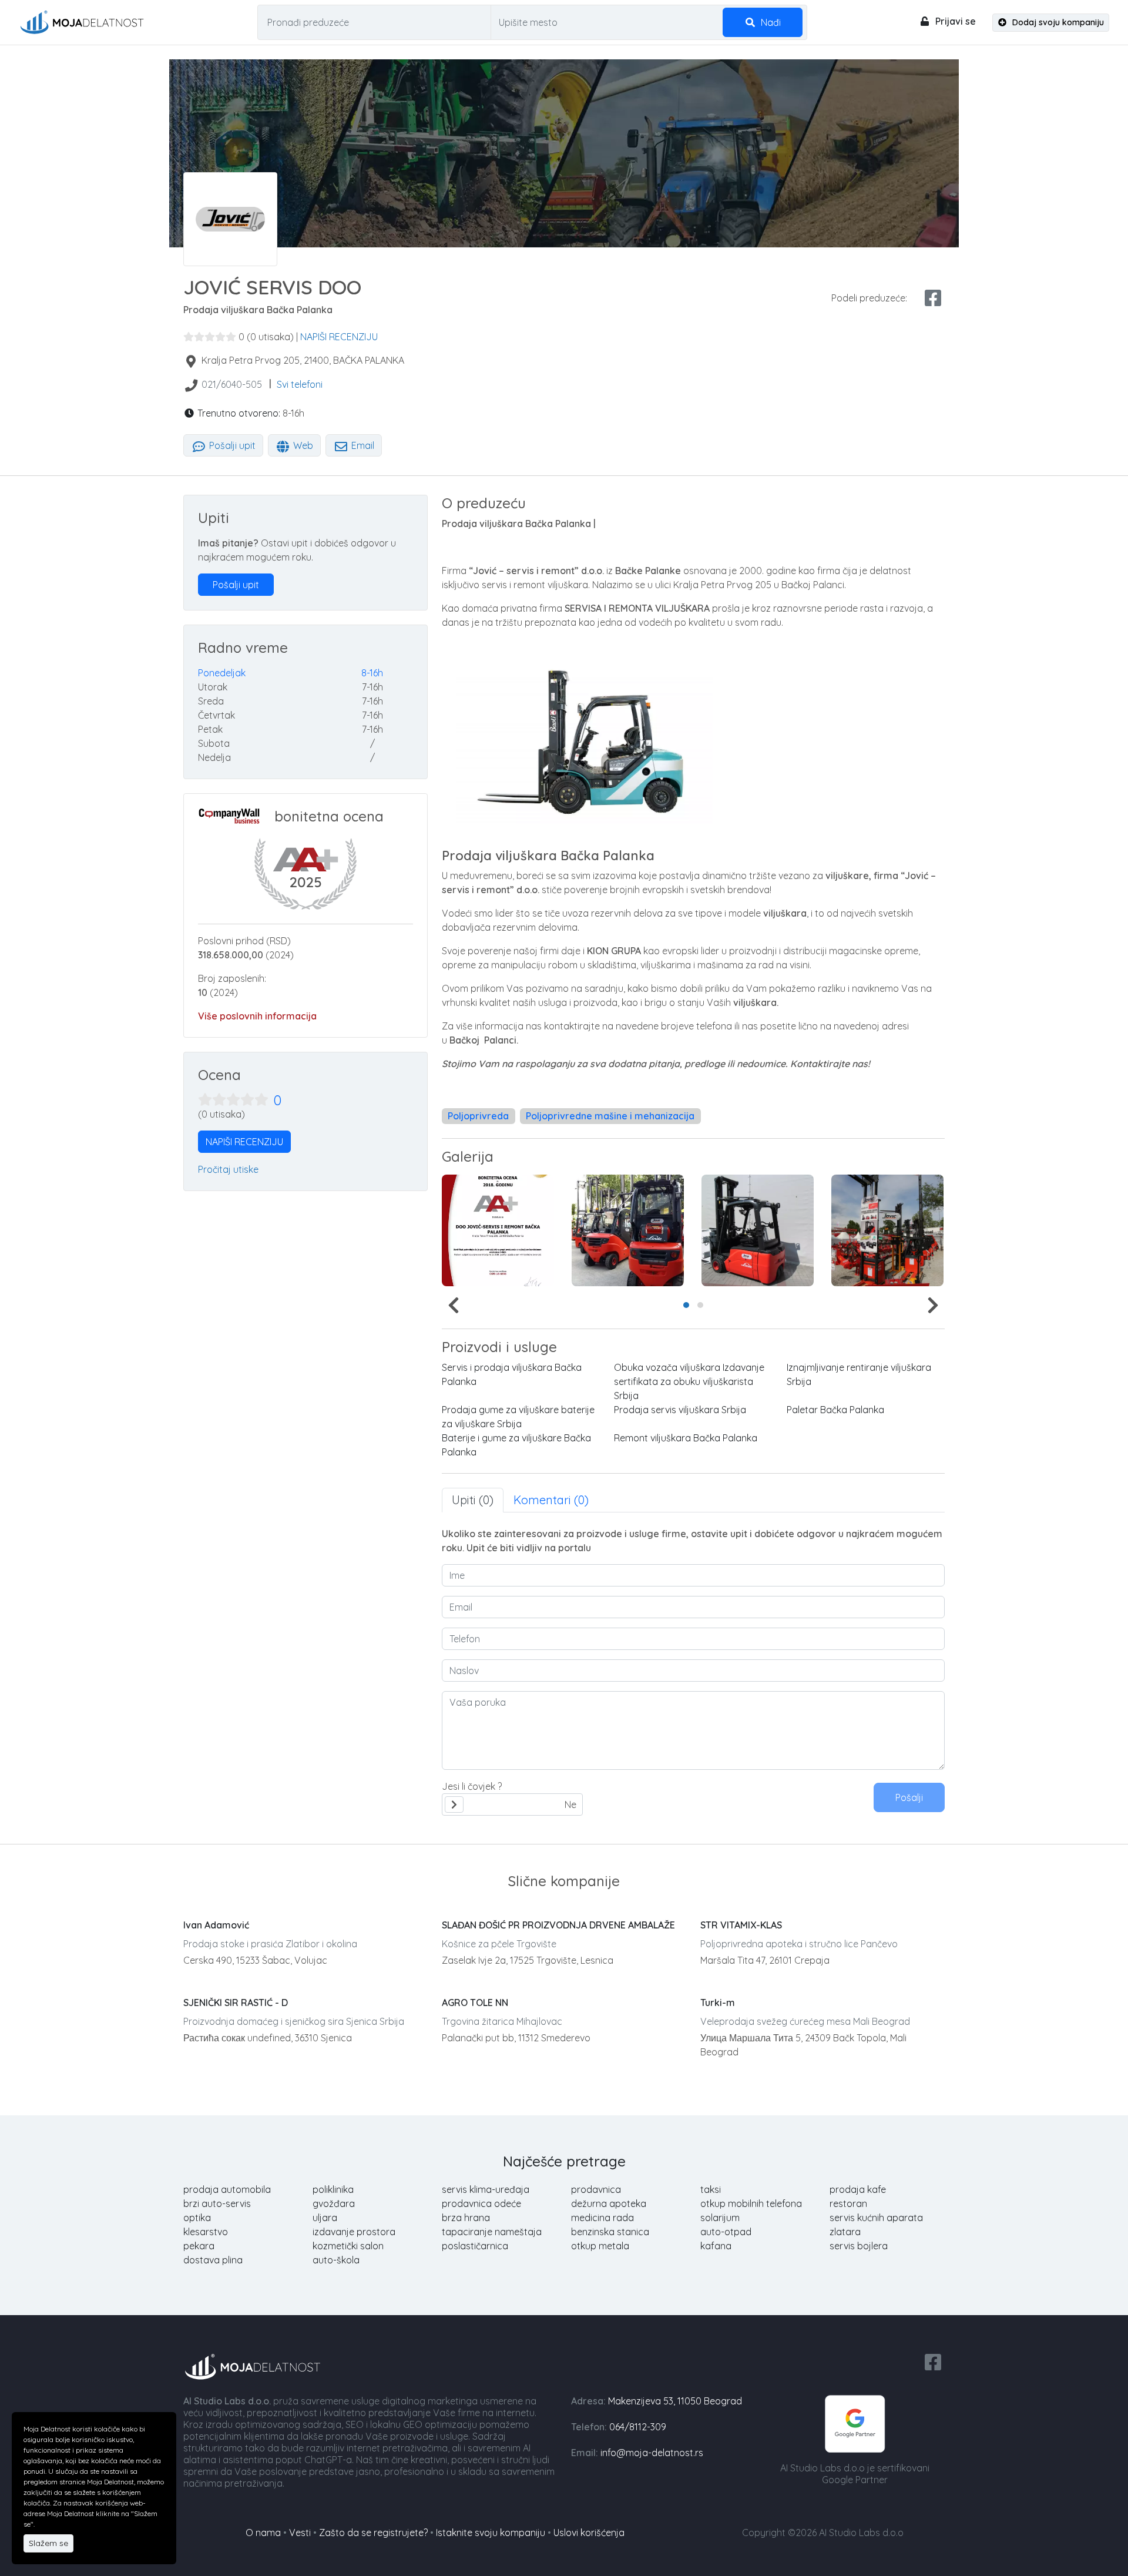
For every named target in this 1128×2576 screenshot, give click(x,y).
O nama (263, 2533)
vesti (300, 2533)
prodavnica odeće (481, 2203)
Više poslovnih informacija (257, 1016)
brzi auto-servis (217, 2203)
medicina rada (602, 2218)
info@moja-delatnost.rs (652, 2453)
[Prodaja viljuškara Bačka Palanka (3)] (758, 1230)
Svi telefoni (300, 384)
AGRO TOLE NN (475, 2003)
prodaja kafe (858, 2189)
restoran (848, 2203)
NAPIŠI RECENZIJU (339, 337)
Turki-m (718, 2003)
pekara (199, 2246)
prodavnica (596, 2189)
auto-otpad (726, 2232)
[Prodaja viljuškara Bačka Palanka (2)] (887, 1230)
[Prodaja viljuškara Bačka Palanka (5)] (628, 1230)
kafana (716, 2246)
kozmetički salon (348, 2246)
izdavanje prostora (354, 2232)
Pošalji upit (231, 445)
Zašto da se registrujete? (373, 2533)
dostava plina (213, 2260)
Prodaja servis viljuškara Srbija (680, 1410)
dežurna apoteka (609, 2203)
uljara (325, 2218)
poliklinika (333, 2189)
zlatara (845, 2232)
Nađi (770, 22)
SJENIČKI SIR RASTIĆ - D (236, 2003)
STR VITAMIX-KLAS (741, 1925)
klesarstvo (206, 2232)
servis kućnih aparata (876, 2218)
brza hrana (466, 2218)
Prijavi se (954, 21)
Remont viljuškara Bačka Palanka (686, 1438)
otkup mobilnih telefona (751, 2203)
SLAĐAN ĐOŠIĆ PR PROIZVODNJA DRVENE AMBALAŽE (558, 1925)
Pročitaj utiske (228, 1169)
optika (197, 2218)
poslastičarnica (475, 2246)
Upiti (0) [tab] (473, 1500)
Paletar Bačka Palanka (835, 1410)
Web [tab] (302, 445)
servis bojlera (859, 2246)
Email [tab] (362, 445)
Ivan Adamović (216, 1925)
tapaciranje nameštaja (492, 2232)
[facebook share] (933, 298)
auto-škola (336, 2260)
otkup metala (600, 2246)
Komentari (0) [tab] (551, 1500)
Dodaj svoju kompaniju (1057, 22)
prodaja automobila (227, 2189)
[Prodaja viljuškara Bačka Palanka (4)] (498, 1230)
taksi (711, 2189)
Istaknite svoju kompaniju (491, 2533)
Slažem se (48, 2543)
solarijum (720, 2218)
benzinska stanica (610, 2232)
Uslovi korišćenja (589, 2533)
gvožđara (334, 2203)
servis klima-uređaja (486, 2189)
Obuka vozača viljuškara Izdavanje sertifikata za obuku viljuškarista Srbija (689, 1381)
